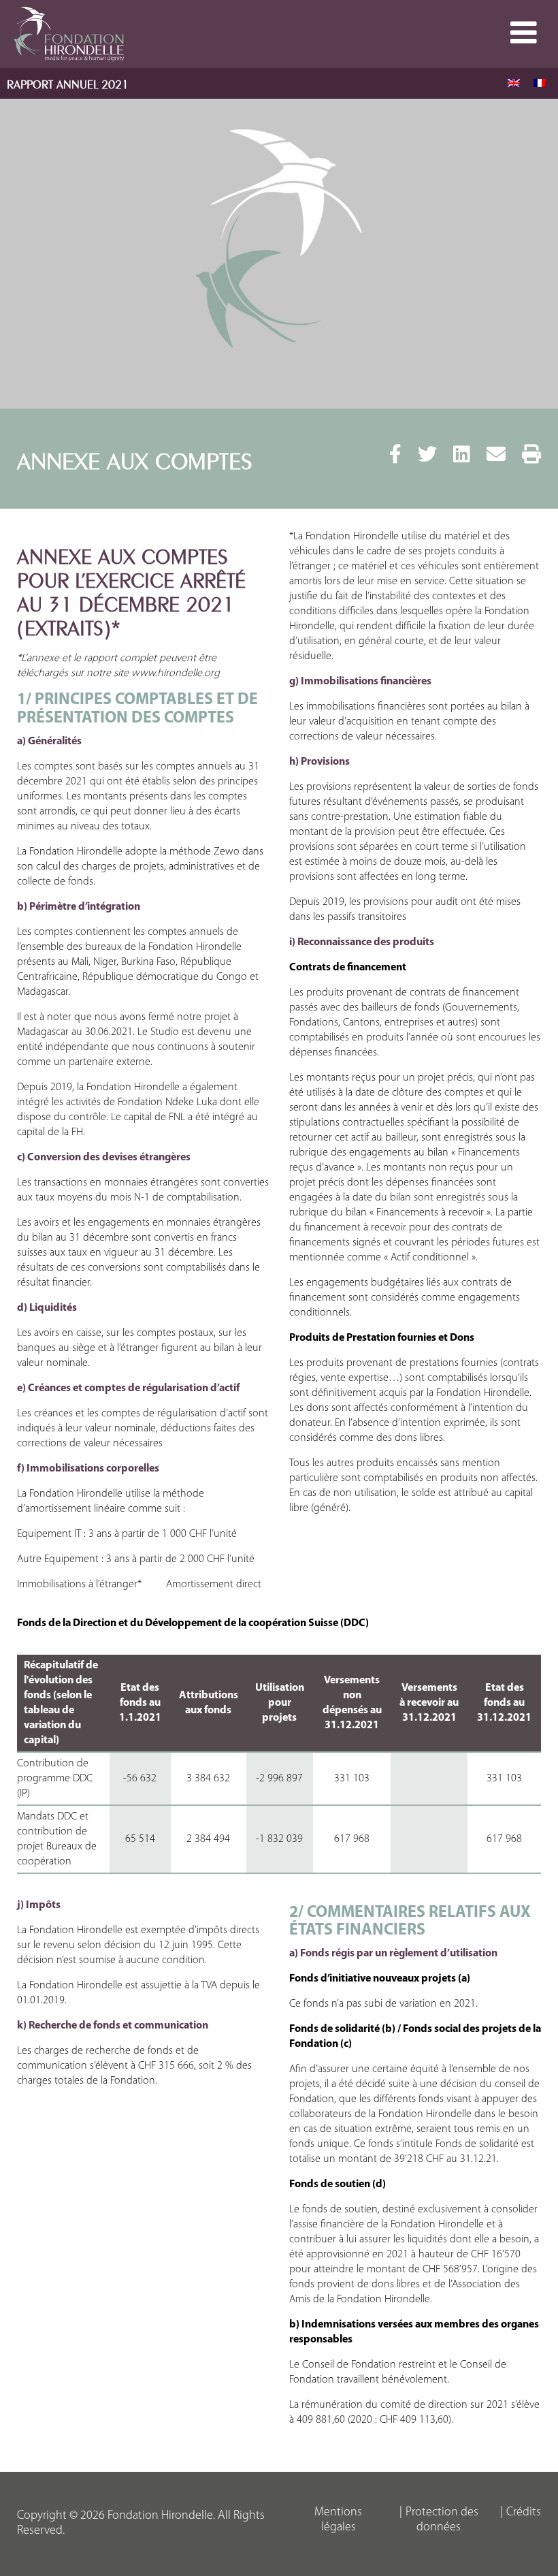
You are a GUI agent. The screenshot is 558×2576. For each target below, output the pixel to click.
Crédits (524, 2513)
